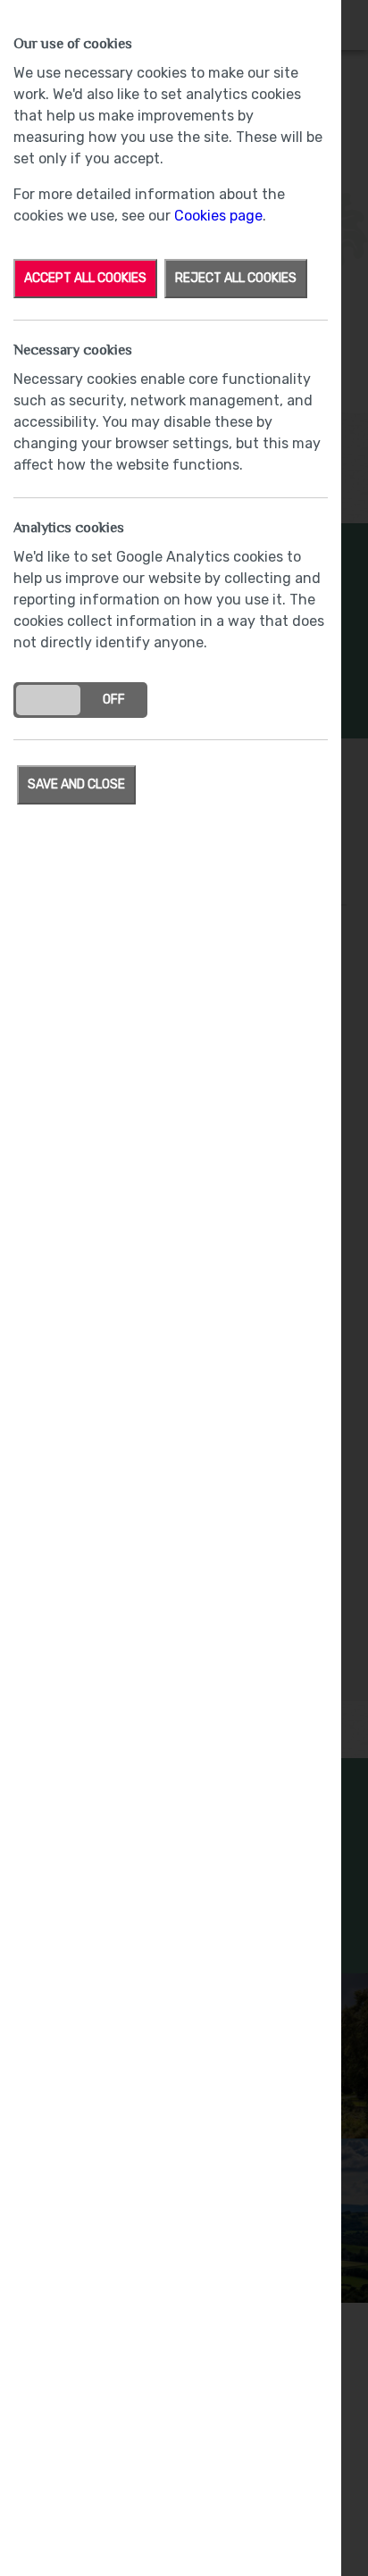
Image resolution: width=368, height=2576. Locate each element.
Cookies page (218, 216)
